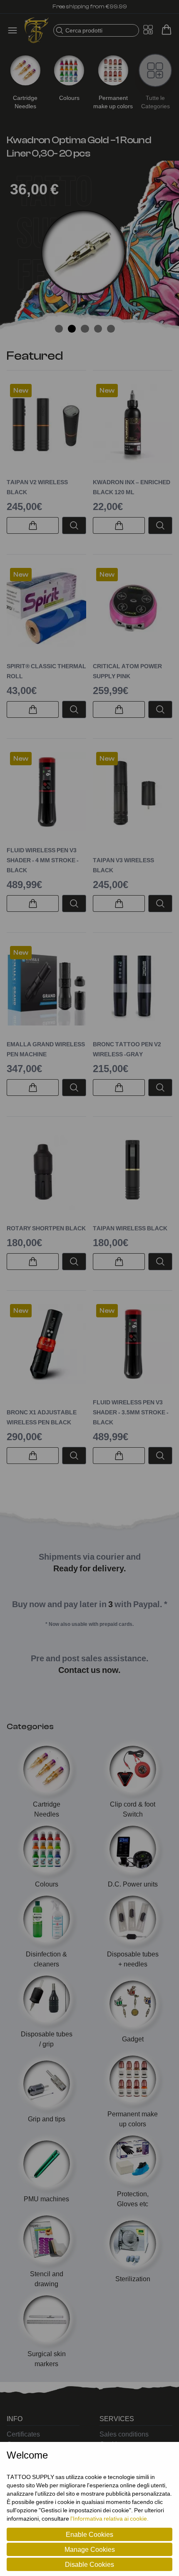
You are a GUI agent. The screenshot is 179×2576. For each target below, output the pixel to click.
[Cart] (167, 30)
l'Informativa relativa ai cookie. (109, 2518)
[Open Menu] (15, 30)
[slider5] (111, 329)
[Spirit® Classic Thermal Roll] (46, 608)
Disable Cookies (89, 2564)
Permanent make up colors (113, 102)
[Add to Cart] (33, 525)
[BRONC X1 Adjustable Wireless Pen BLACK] (46, 1344)
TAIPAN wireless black (130, 1228)
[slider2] (72, 329)
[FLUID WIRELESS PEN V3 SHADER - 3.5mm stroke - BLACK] (133, 1344)
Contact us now (88, 1670)
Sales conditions (124, 2434)
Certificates (23, 2434)
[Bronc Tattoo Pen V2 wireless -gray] (133, 986)
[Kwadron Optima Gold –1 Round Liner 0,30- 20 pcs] (83, 252)
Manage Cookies (90, 2549)
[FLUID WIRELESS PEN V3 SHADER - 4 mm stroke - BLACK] (46, 792)
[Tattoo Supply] (37, 30)
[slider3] (85, 329)
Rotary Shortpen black (46, 1228)
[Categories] (155, 70)
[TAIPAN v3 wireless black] (133, 792)
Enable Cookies (89, 2534)
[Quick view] (74, 525)
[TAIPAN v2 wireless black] (46, 424)
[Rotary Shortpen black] (46, 1170)
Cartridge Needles (25, 102)
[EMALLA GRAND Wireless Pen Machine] (46, 986)
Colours (69, 98)
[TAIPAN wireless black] (133, 1170)
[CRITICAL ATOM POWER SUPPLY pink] (133, 608)
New (21, 391)
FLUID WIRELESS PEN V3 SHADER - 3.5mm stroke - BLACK (131, 1412)
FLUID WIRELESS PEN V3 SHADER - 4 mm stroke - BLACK (43, 860)
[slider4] (98, 329)
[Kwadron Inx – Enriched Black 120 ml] (133, 424)
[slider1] (59, 329)
